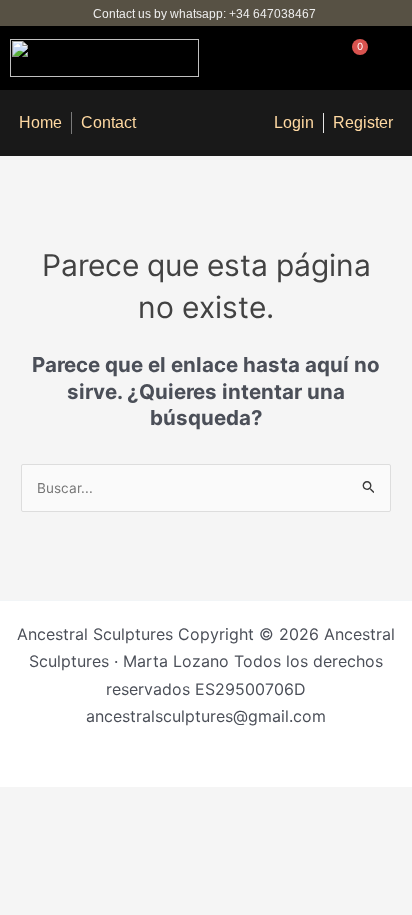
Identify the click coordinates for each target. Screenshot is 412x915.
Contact (108, 122)
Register (363, 122)
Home (40, 122)
